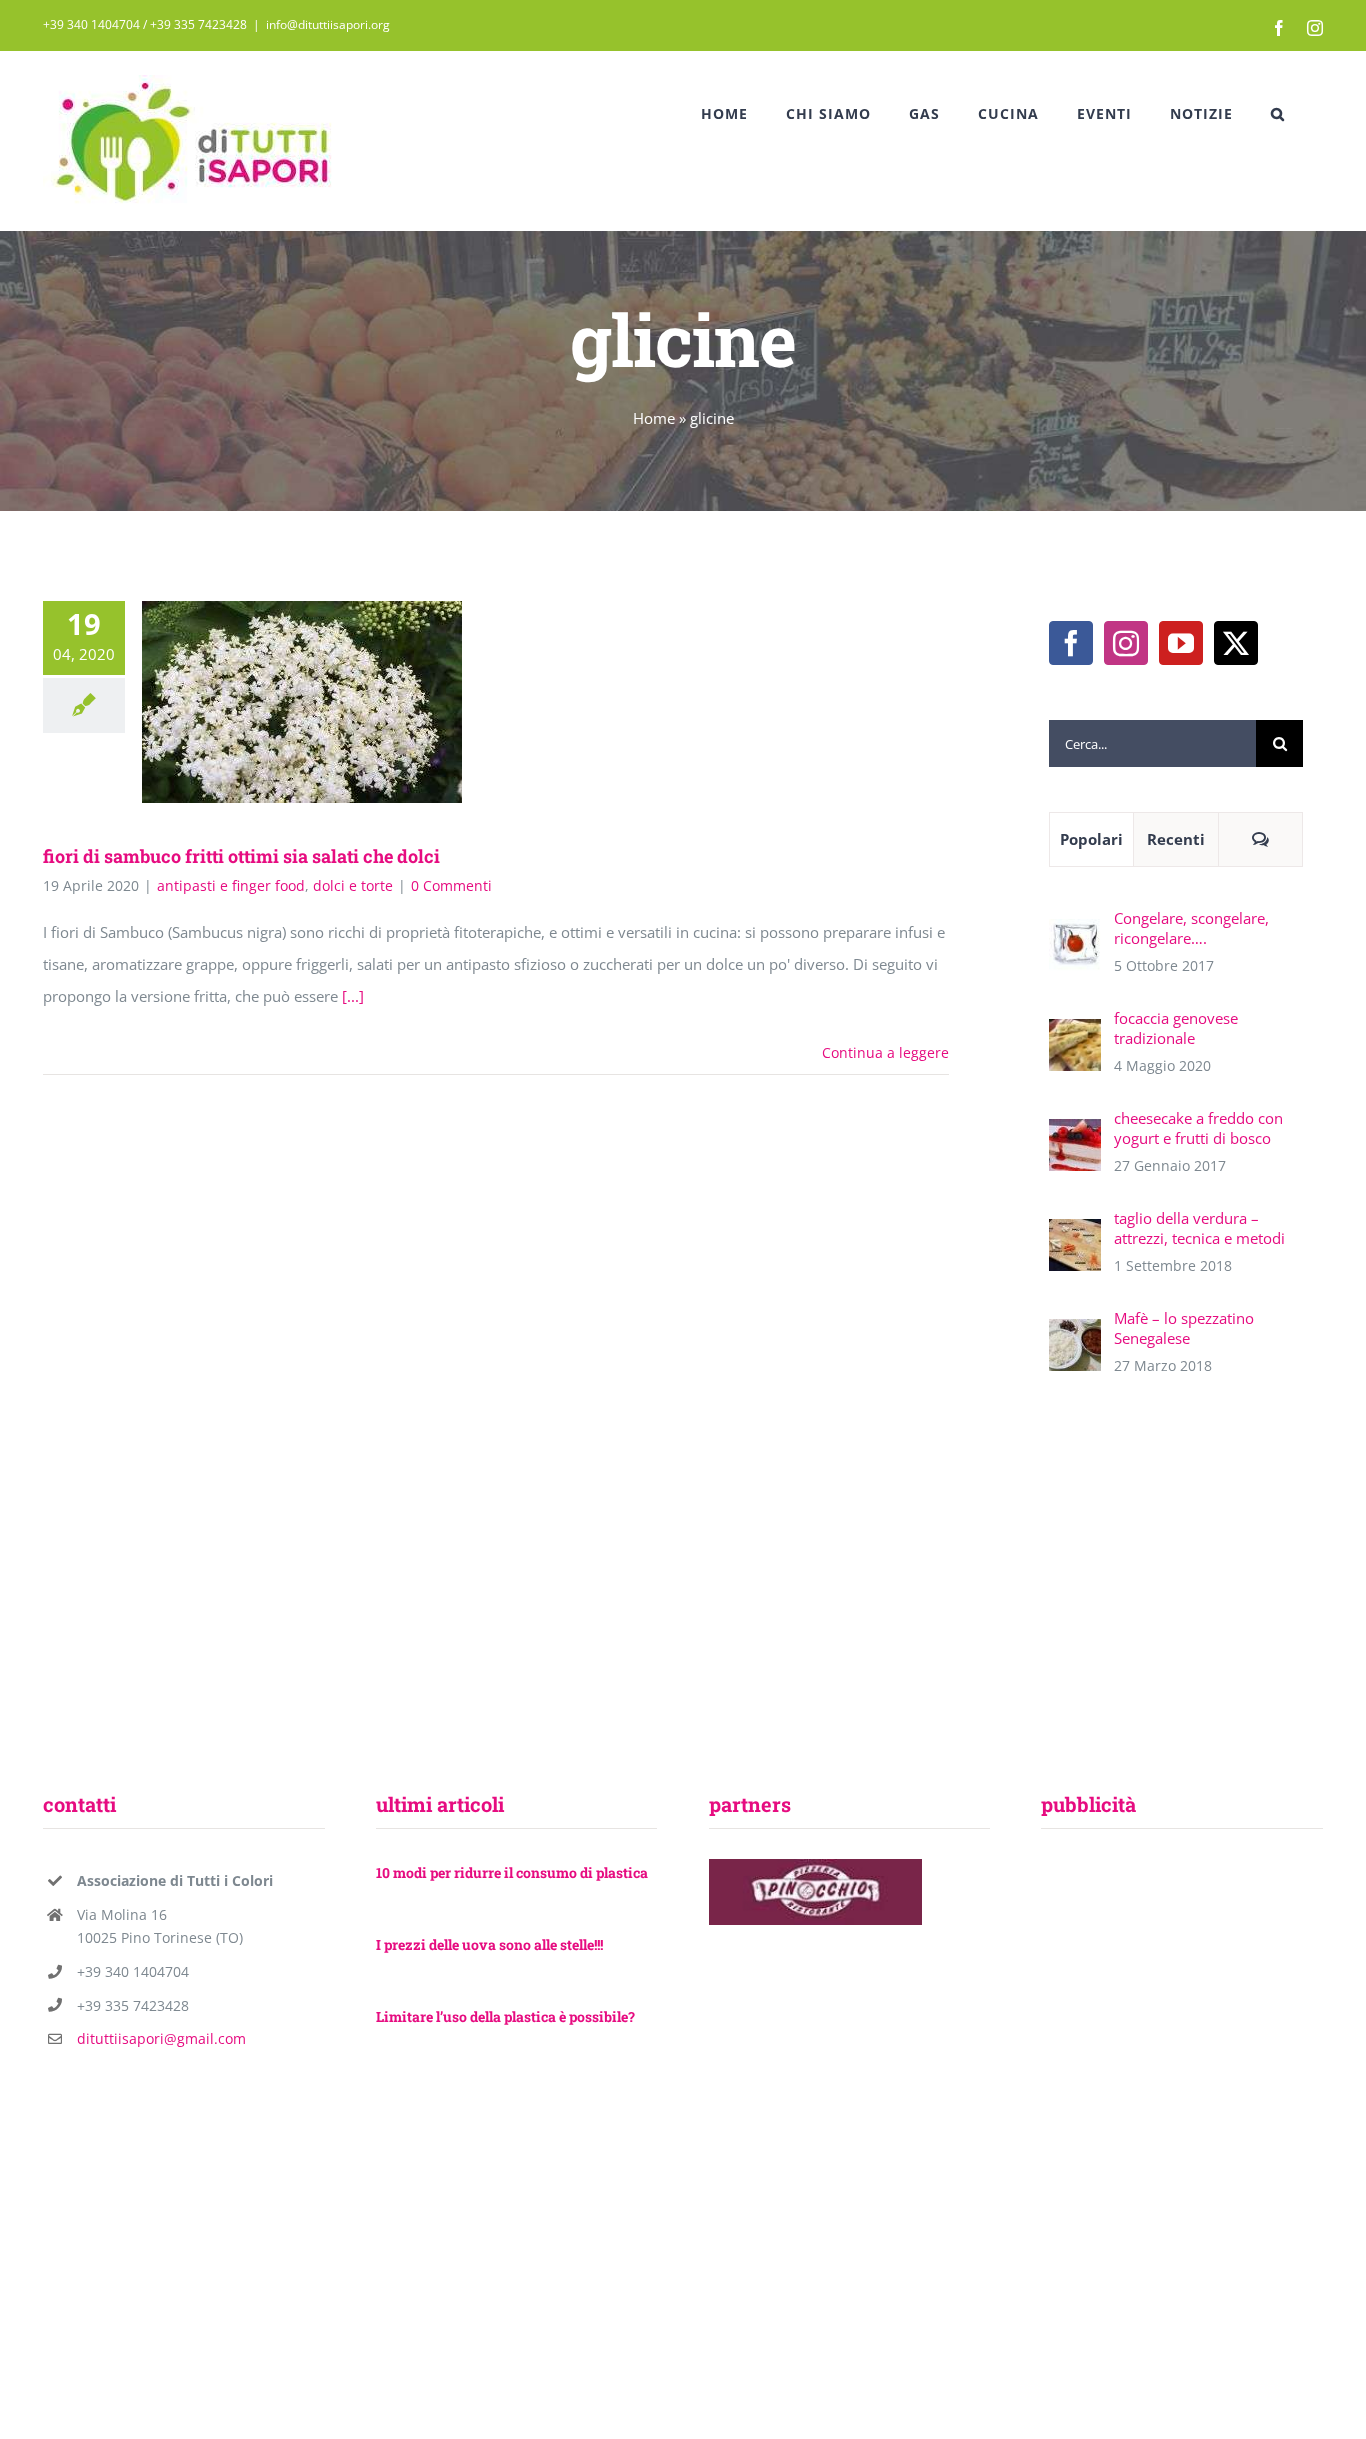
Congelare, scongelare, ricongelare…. (1191, 928)
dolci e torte (353, 885)
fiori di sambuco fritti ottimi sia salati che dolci (273, 702)
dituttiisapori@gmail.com (161, 2038)
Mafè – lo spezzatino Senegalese (1184, 1328)
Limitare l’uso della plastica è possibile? (505, 2016)
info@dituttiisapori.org (328, 24)
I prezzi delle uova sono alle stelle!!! (489, 1944)
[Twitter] (1236, 643)
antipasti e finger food (231, 885)
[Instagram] (1126, 643)
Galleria (331, 702)
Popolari (1091, 839)
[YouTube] (1181, 643)
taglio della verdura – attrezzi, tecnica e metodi (1199, 1228)
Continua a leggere (885, 1052)
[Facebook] (1071, 643)
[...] (353, 996)
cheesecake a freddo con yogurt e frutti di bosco (1198, 1128)
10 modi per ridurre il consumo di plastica (512, 1872)
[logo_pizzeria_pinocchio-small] (815, 1866)
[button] (1278, 114)
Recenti (1176, 839)
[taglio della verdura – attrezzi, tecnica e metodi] (1075, 1235)
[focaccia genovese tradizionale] (1075, 1035)
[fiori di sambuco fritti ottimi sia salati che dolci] (302, 702)
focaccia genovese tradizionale (1176, 1028)
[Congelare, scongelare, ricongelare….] (1075, 935)
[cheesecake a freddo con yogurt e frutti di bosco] (1075, 1135)
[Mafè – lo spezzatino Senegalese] (1075, 1335)
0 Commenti (451, 885)
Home (654, 418)
